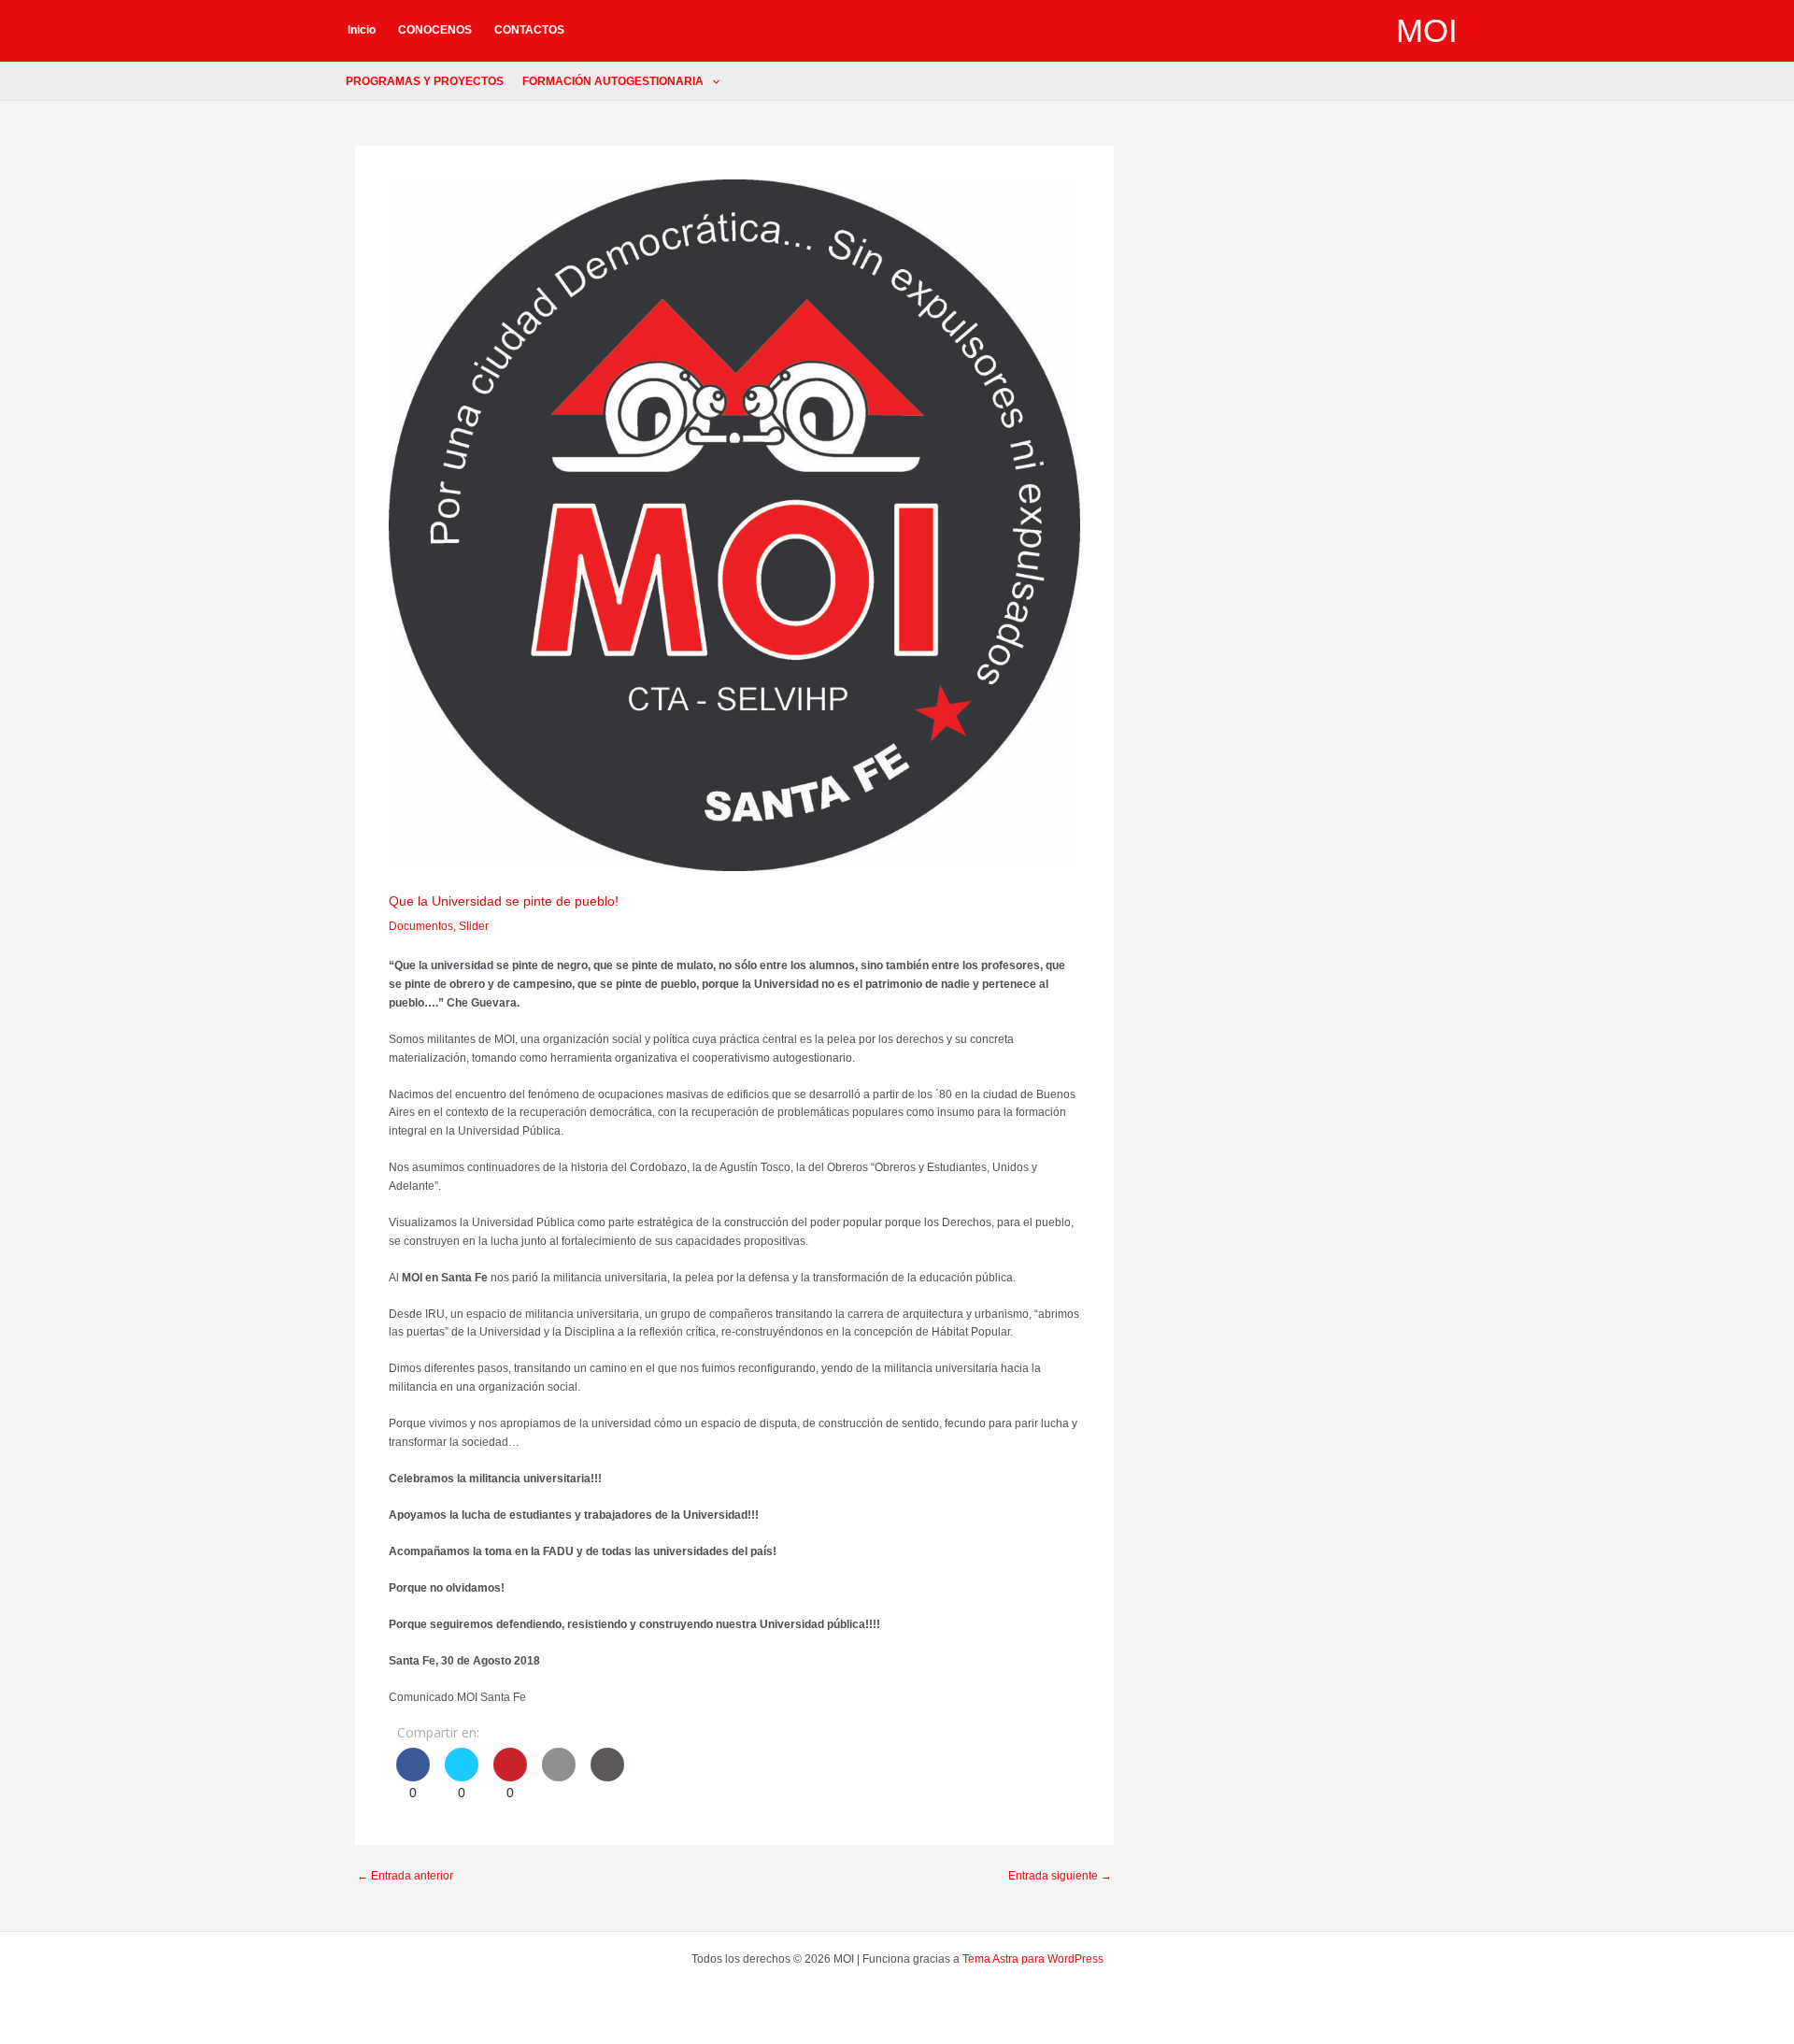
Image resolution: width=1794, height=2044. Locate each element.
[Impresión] (607, 1776)
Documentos (421, 926)
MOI (1427, 30)
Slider (474, 926)
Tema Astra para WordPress (1033, 1959)
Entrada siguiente (1060, 1876)
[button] (712, 81)
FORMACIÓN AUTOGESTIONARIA (613, 81)
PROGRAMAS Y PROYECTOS (425, 81)
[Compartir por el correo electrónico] (559, 1776)
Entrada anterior (405, 1876)
